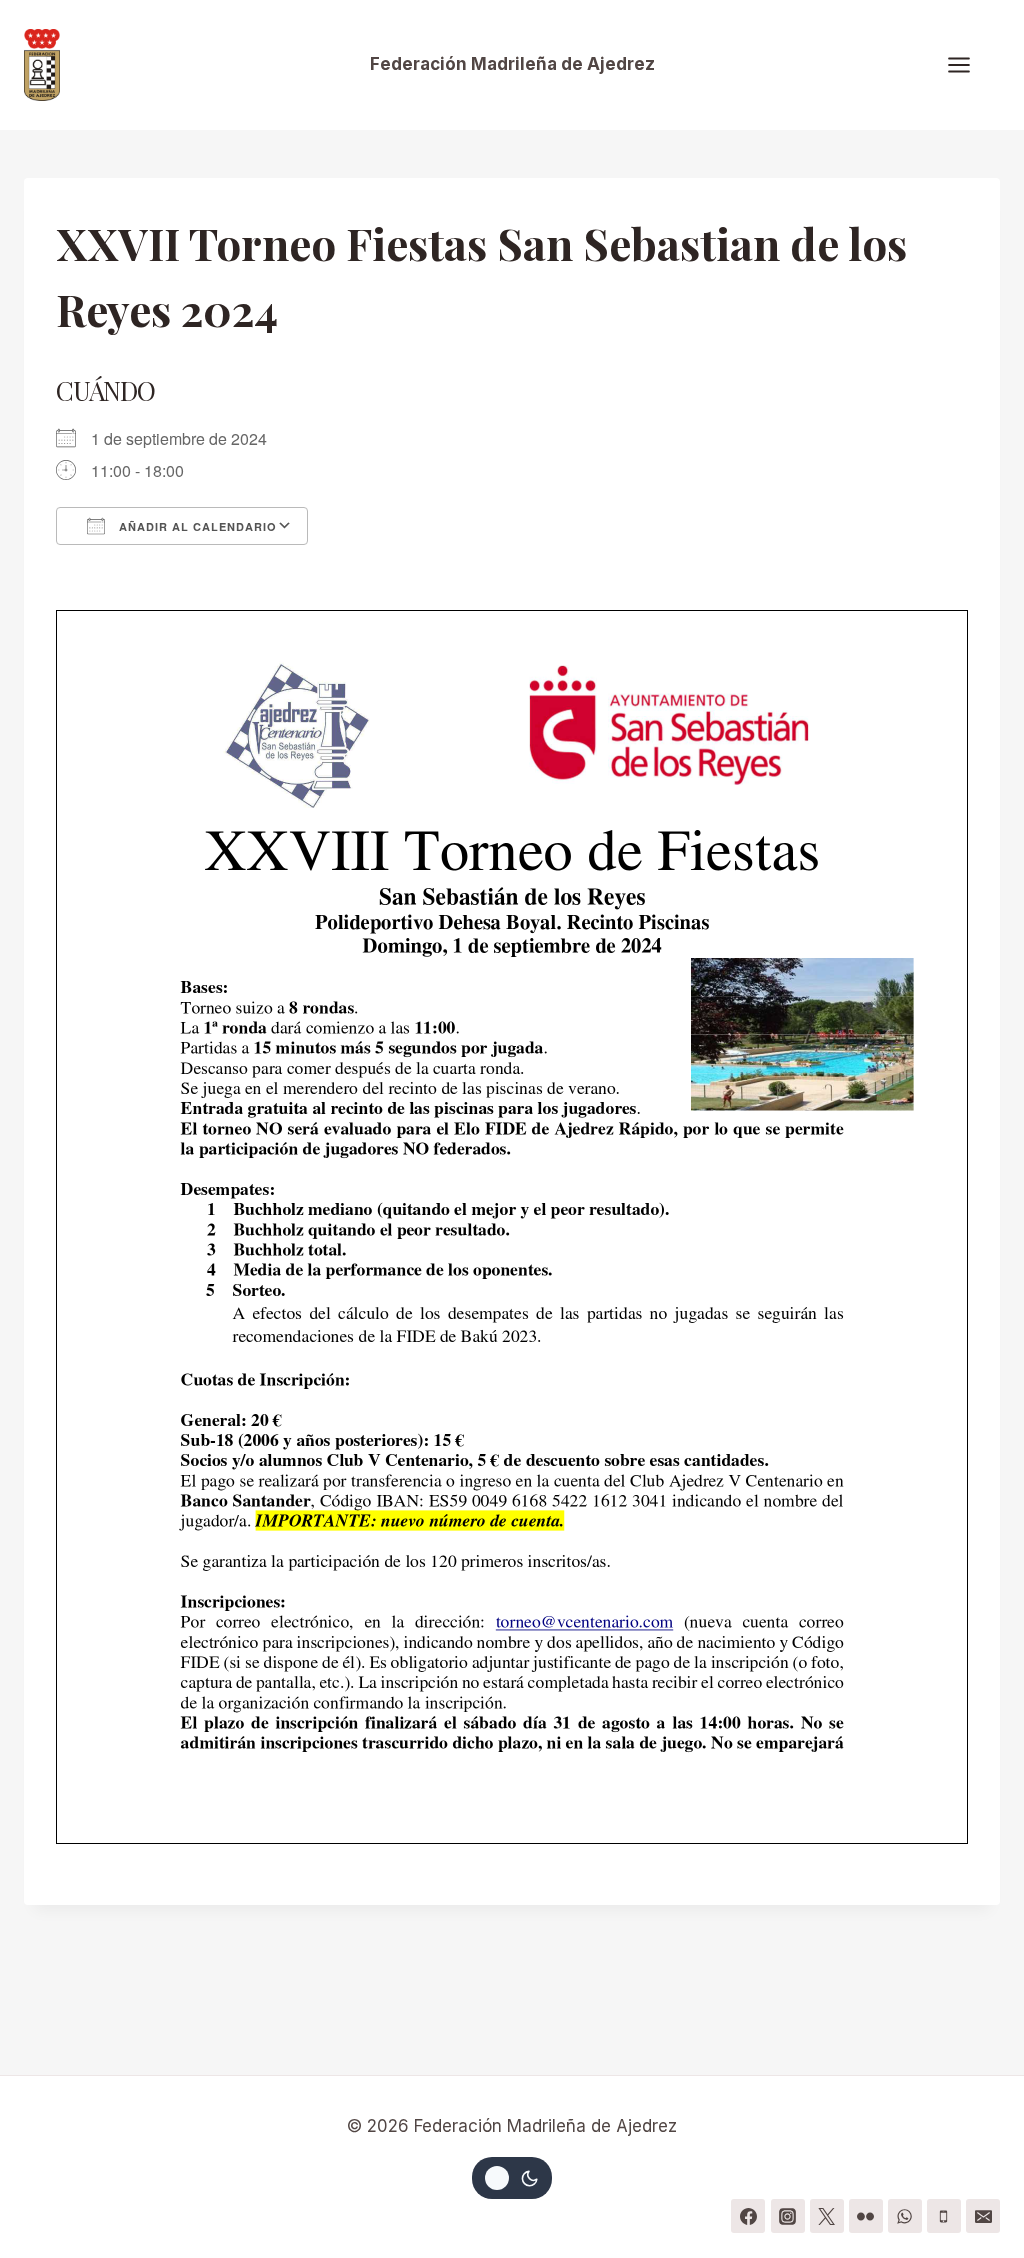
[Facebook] (748, 2216)
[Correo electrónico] (983, 2216)
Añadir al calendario (196, 526)
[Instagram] (788, 2216)
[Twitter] (827, 2216)
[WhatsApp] (905, 2216)
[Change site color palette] (512, 2178)
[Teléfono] (944, 2216)
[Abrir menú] (969, 64)
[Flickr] (866, 2216)
